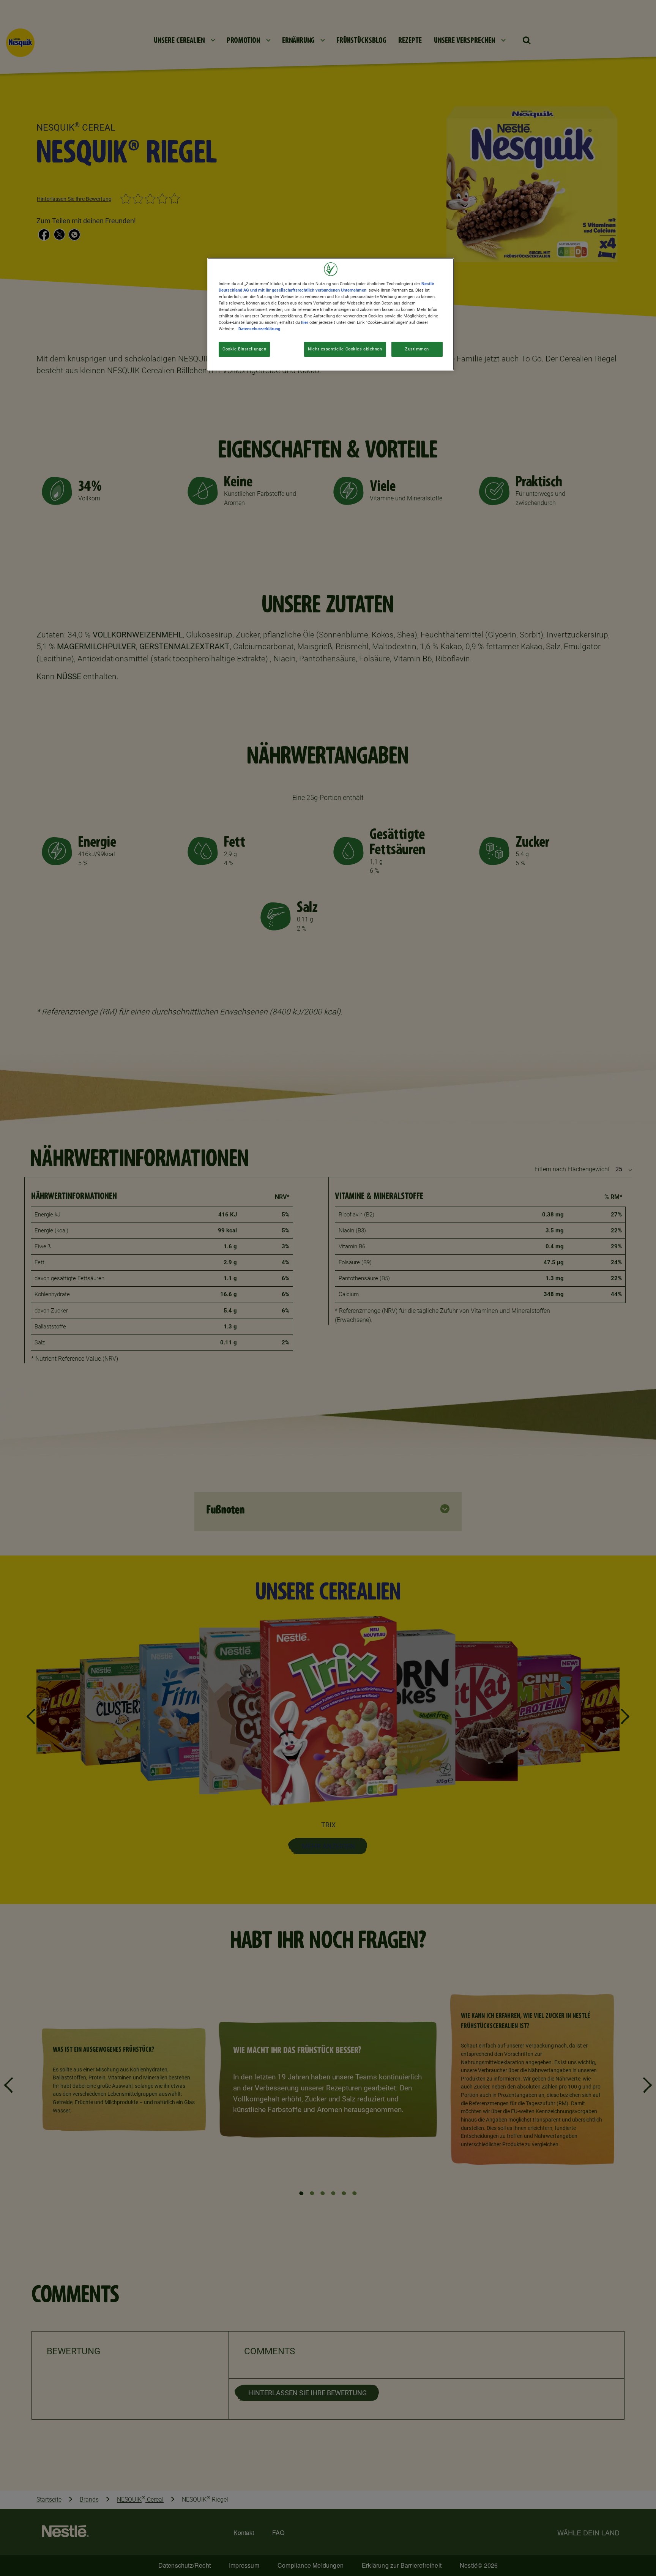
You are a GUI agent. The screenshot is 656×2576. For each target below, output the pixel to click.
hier (305, 322)
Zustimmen (417, 349)
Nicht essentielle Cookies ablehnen (345, 349)
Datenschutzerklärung (259, 329)
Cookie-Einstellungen (244, 349)
